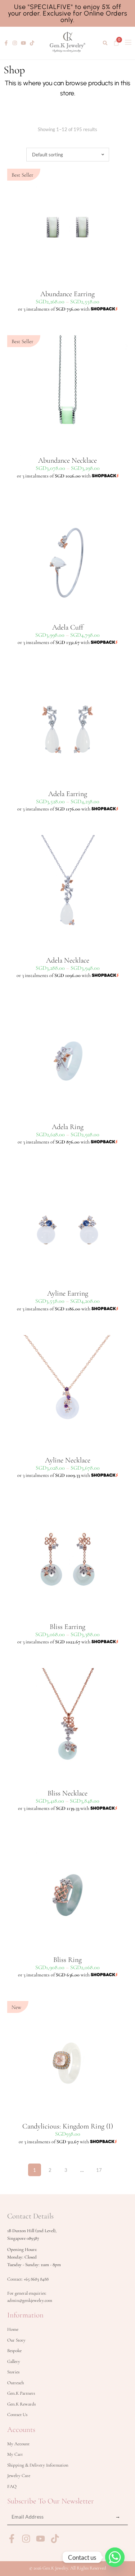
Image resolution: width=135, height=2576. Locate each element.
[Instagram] (15, 43)
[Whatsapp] (115, 2557)
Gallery (14, 2361)
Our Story (16, 2340)
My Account (18, 2444)
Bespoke (14, 2351)
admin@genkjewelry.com (30, 2300)
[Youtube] (23, 43)
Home (13, 2329)
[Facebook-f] (6, 43)
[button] (105, 43)
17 (99, 2168)
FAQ (12, 2486)
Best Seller (22, 175)
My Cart (15, 2454)
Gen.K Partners (21, 2393)
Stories (13, 2372)
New (16, 2007)
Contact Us (17, 2415)
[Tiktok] (32, 43)
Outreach (15, 2383)
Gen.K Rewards (21, 2404)
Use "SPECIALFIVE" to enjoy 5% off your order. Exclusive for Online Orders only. (68, 13)
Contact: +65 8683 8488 (28, 2279)
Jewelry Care (19, 2476)
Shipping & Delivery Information (38, 2465)
